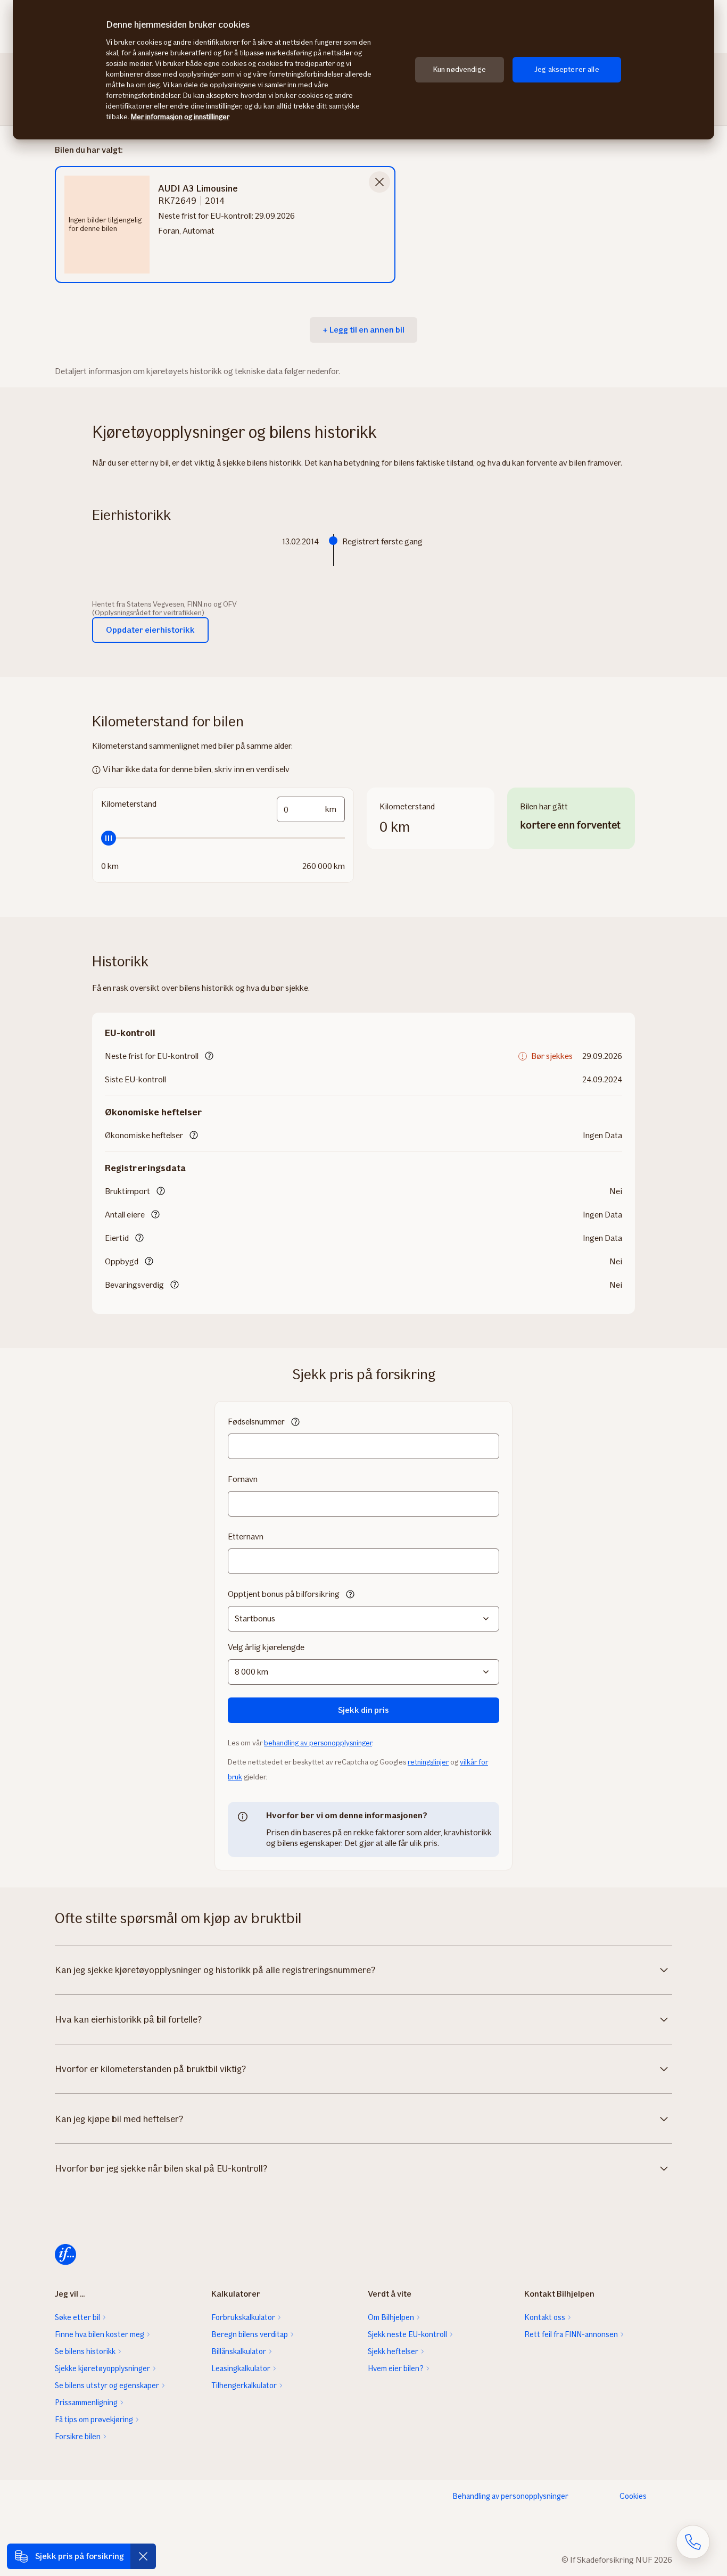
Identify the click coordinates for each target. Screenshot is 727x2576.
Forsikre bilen (78, 2437)
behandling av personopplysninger (318, 1743)
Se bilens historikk (85, 2351)
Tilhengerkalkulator (244, 2386)
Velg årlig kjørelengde (266, 1647)
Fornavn (243, 1479)
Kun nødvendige (460, 69)
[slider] (223, 838)
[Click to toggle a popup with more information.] (209, 1057)
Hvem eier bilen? (396, 2368)
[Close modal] (379, 182)
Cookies (633, 2496)
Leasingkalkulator (241, 2368)
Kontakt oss (545, 2317)
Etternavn (246, 1537)
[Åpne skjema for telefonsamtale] (693, 2542)
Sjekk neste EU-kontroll (407, 2334)
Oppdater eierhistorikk (150, 630)
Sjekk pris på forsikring (80, 2556)
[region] (363, 70)
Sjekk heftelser (393, 2351)
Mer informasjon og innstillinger (180, 117)
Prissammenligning (86, 2403)
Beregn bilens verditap (250, 2334)
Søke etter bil (77, 2317)
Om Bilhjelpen (391, 2317)
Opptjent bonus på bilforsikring (284, 1594)
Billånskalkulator (239, 2351)
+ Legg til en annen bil (363, 330)
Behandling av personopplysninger (510, 2496)
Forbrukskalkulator (243, 2317)
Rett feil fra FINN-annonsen (571, 2334)
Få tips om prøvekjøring (94, 2420)
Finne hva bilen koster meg (100, 2334)
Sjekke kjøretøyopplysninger (102, 2368)
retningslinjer (428, 1762)
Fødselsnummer (256, 1422)
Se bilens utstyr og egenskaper (107, 2386)
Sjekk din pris (363, 1710)
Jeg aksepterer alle (567, 69)
